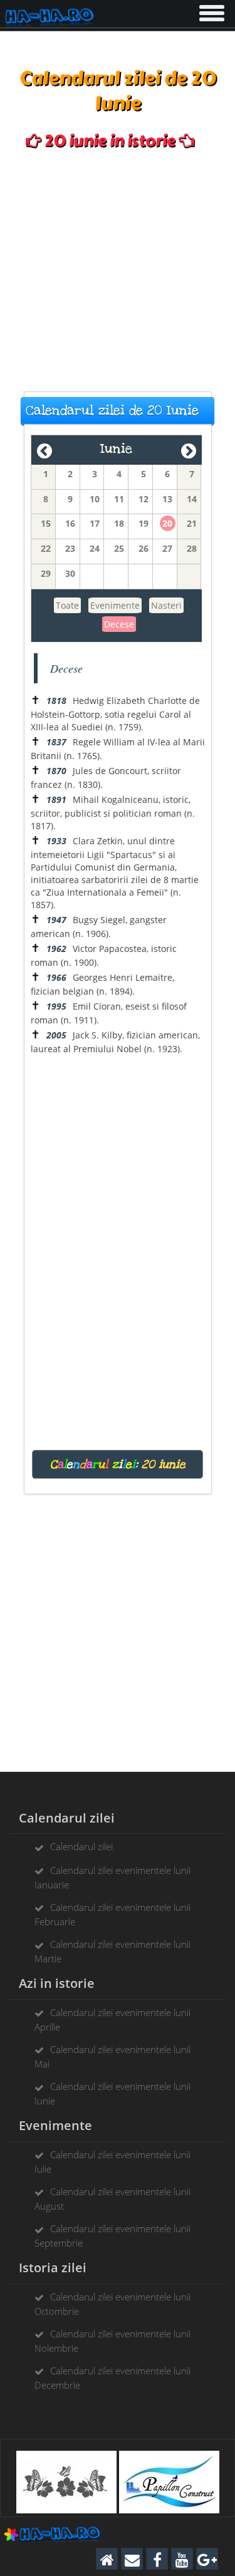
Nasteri (166, 605)
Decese (119, 624)
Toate (67, 605)
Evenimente (115, 605)
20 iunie (164, 1464)
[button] (211, 11)
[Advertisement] (118, 271)
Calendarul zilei (81, 1846)
